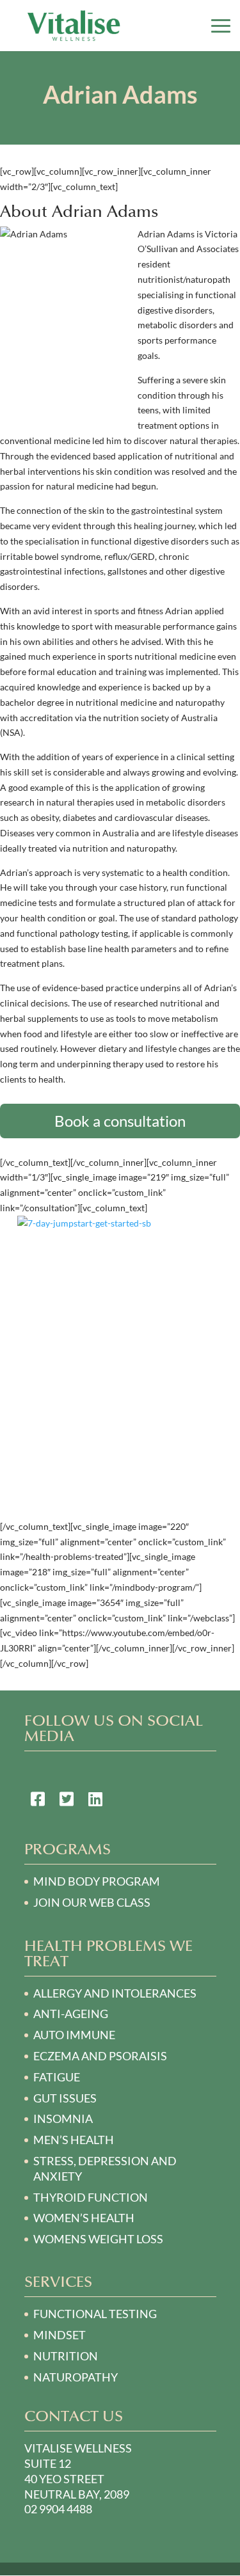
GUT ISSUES (65, 2098)
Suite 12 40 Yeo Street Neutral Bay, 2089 (77, 2479)
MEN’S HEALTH (74, 2140)
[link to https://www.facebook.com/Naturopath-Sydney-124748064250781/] (38, 1801)
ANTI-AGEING (71, 2014)
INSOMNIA (63, 2119)
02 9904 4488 (58, 2509)
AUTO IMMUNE (74, 2035)
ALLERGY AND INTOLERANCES (115, 1993)
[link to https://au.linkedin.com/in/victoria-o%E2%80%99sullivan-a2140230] (95, 1801)
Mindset (60, 2335)
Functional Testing (95, 2314)
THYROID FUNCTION (91, 2197)
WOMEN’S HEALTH (84, 2218)
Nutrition (66, 2356)
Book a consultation (120, 1121)
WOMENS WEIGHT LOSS (98, 2239)
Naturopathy (76, 2377)
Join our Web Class (92, 1902)
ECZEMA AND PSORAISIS (100, 2056)
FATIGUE (57, 2077)
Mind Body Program (97, 1881)
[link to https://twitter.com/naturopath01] (67, 1801)
